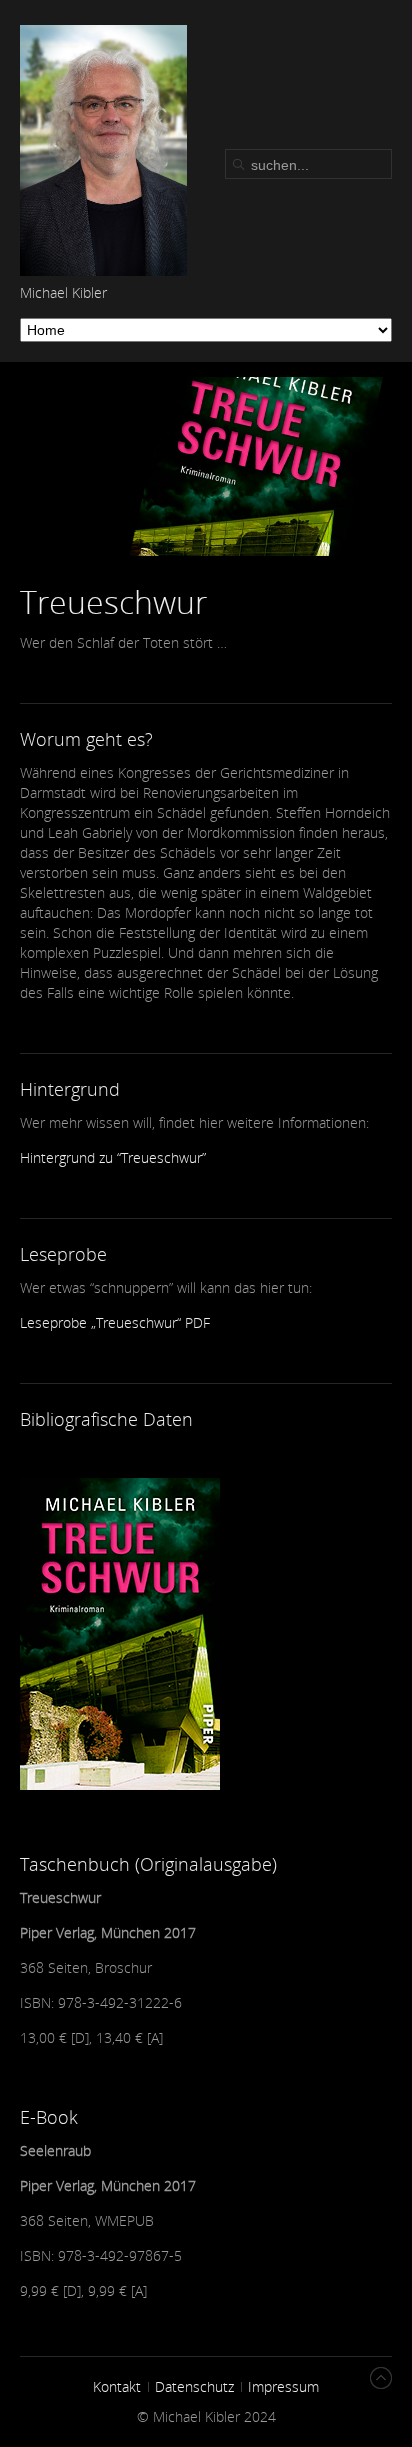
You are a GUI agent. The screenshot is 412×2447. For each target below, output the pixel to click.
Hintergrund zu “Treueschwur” (113, 1157)
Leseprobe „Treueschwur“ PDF (115, 1322)
